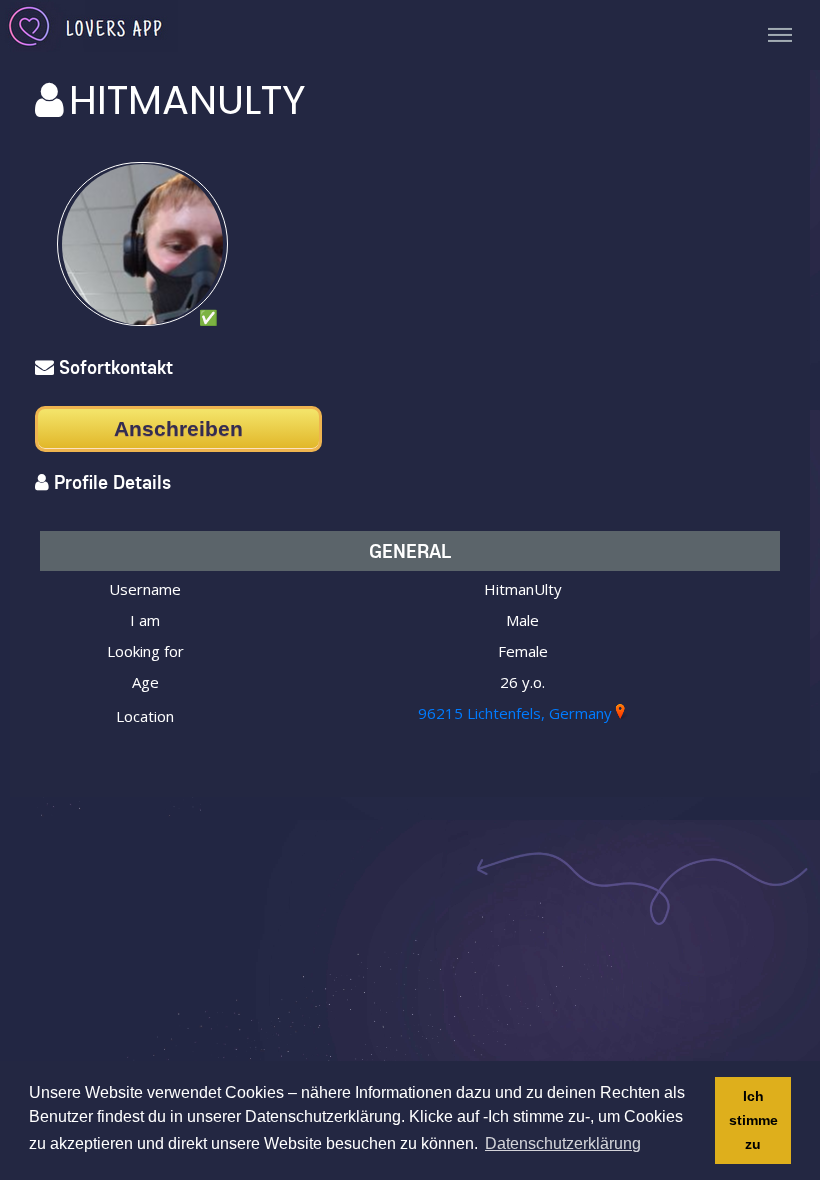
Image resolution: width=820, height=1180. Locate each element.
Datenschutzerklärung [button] (563, 1143)
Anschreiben (178, 428)
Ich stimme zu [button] (753, 1120)
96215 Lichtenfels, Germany (515, 713)
